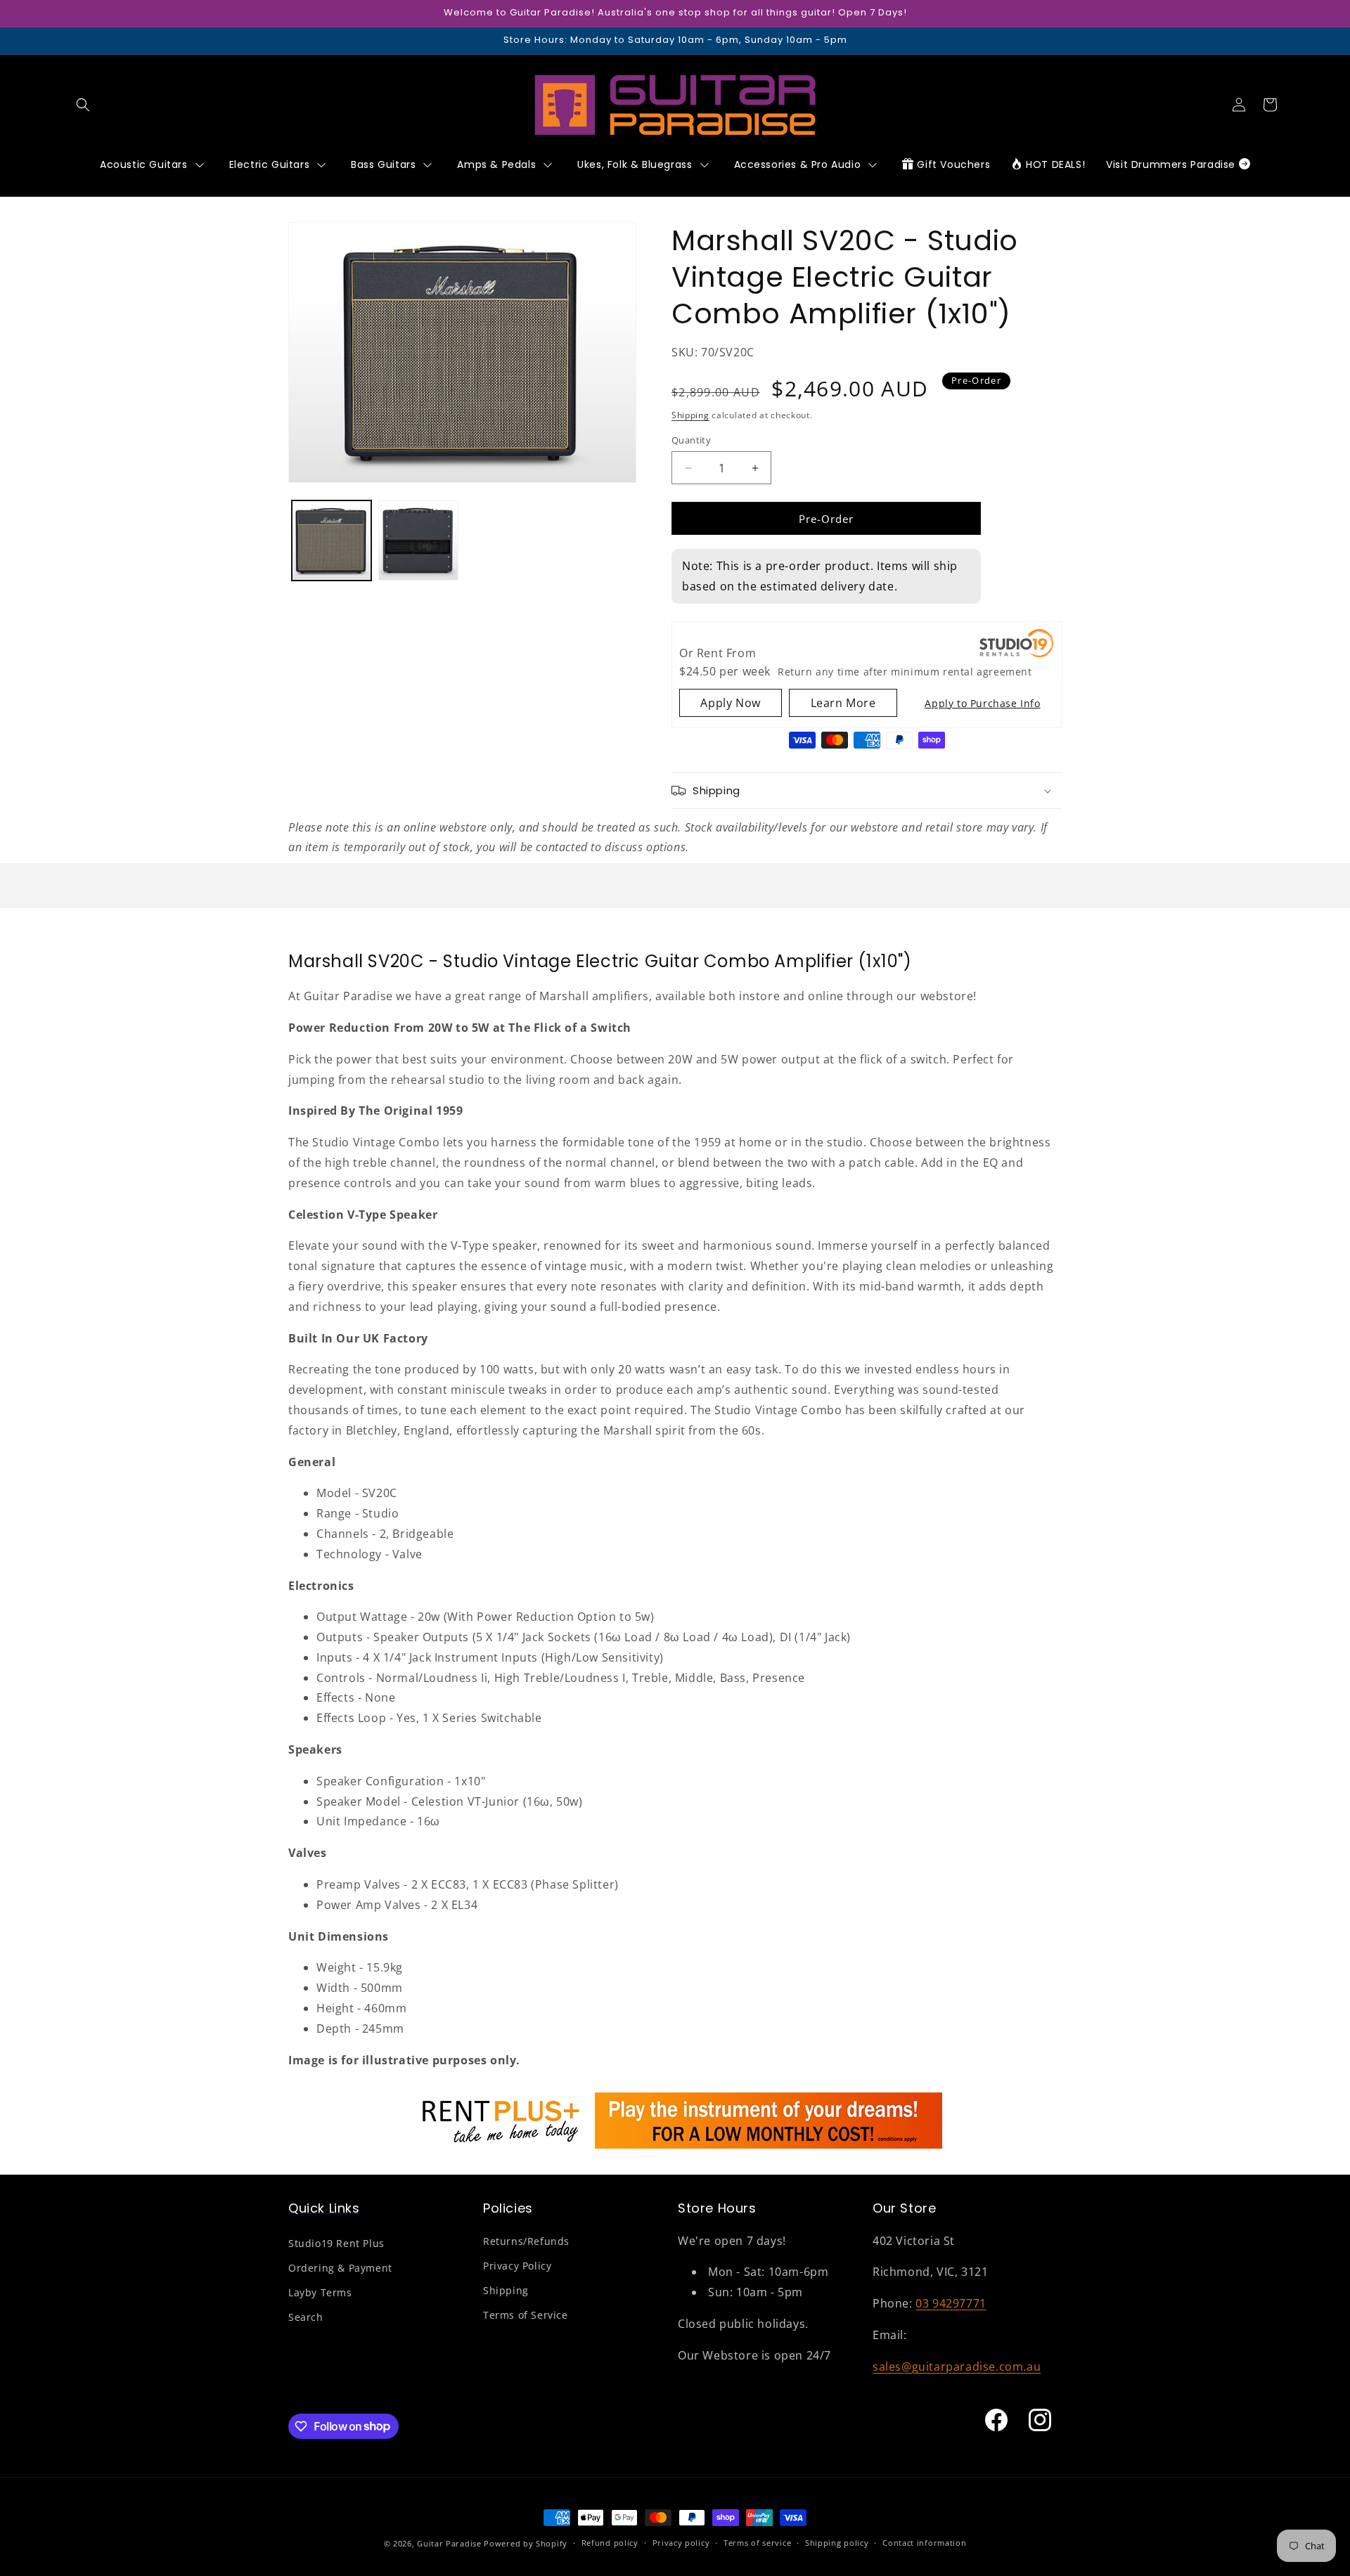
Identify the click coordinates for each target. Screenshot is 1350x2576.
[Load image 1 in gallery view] (332, 540)
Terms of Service (526, 2315)
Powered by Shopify (526, 2543)
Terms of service (757, 2543)
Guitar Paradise (449, 2543)
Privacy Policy (517, 2266)
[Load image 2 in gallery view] (418, 540)
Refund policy (610, 2543)
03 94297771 (951, 2303)
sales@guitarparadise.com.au (957, 2367)
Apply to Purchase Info (982, 703)
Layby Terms (320, 2292)
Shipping (690, 415)
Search (306, 2317)
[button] (83, 105)
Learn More (843, 703)
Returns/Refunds (526, 2241)
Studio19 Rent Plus (336, 2243)
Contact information (924, 2543)
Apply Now (730, 703)
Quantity (691, 440)
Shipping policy (837, 2543)
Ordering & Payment (340, 2268)
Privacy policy (681, 2543)
